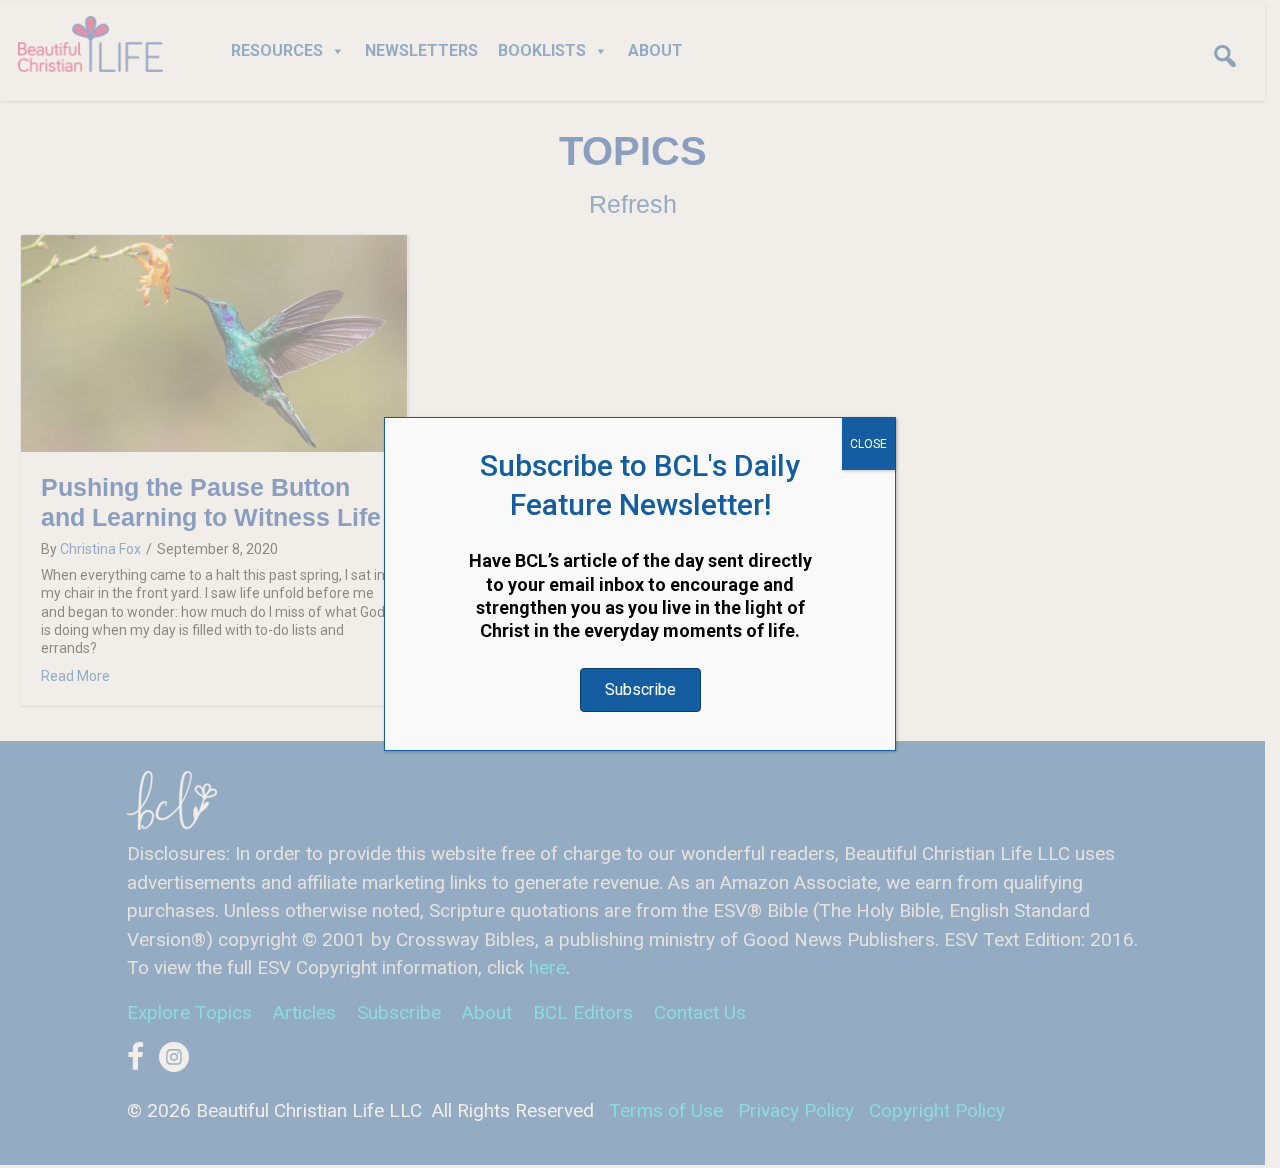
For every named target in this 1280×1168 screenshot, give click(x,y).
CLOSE (868, 444)
